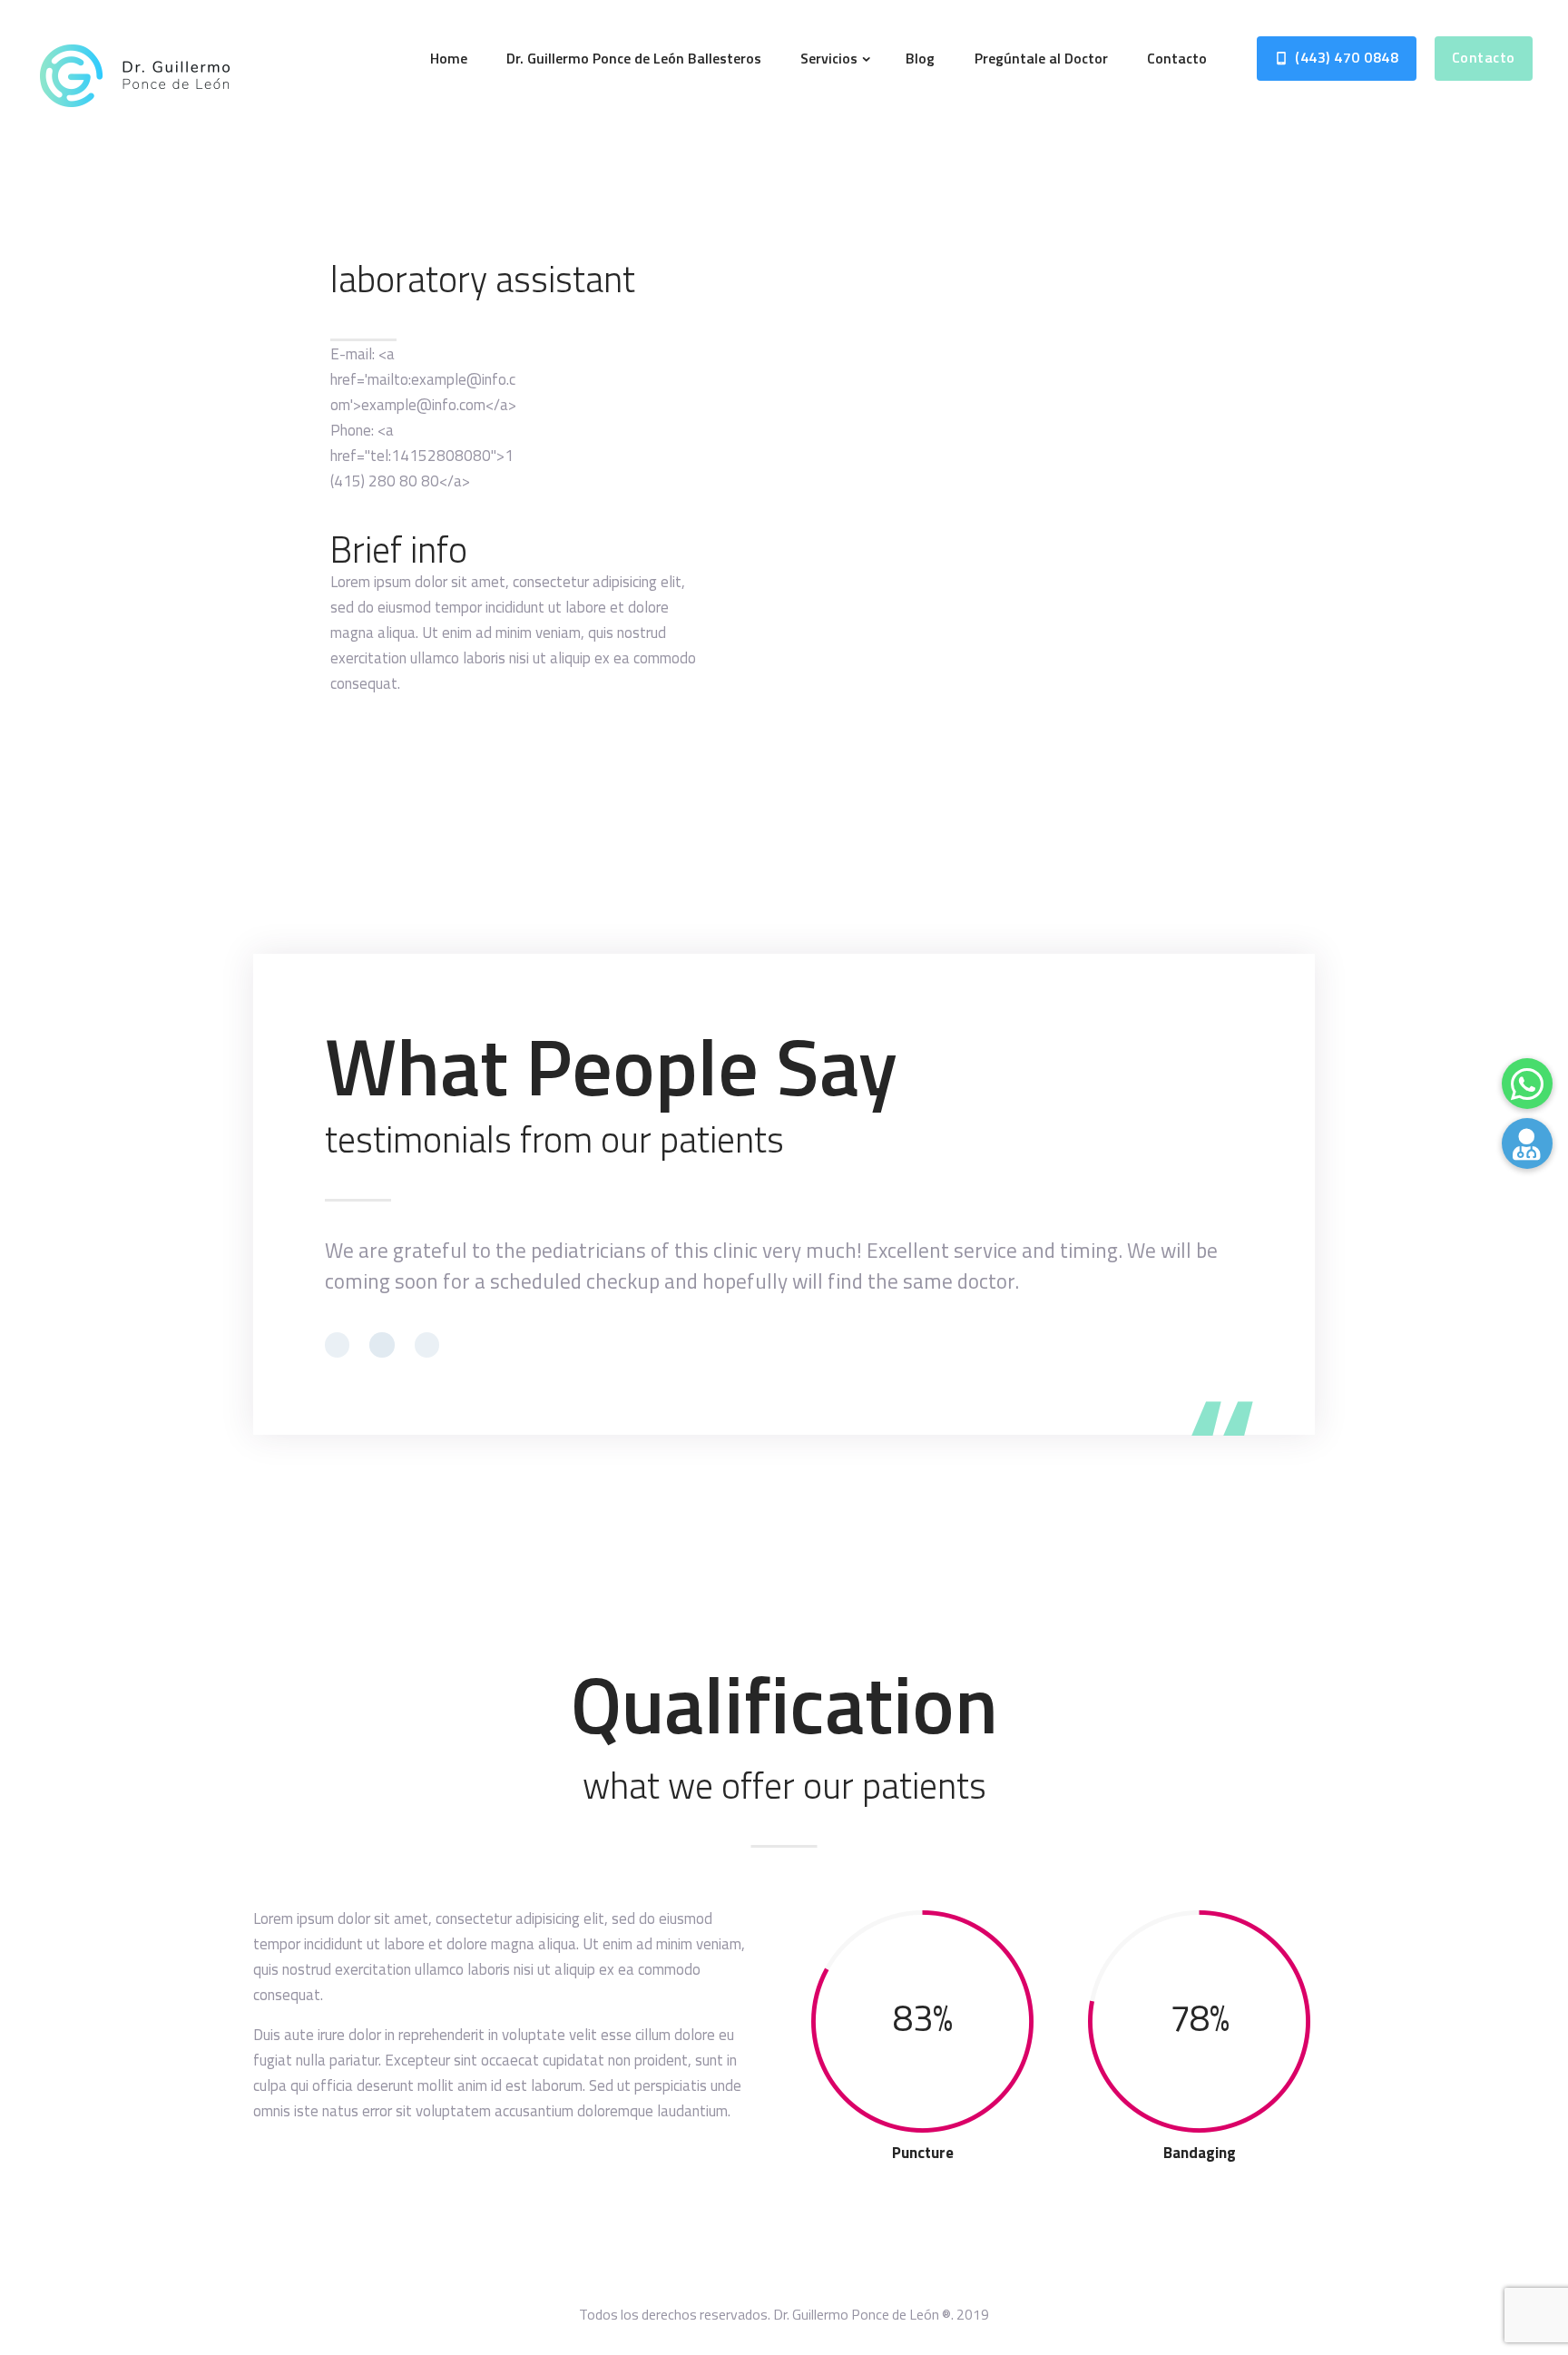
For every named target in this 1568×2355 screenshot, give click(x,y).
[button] (1527, 1143)
